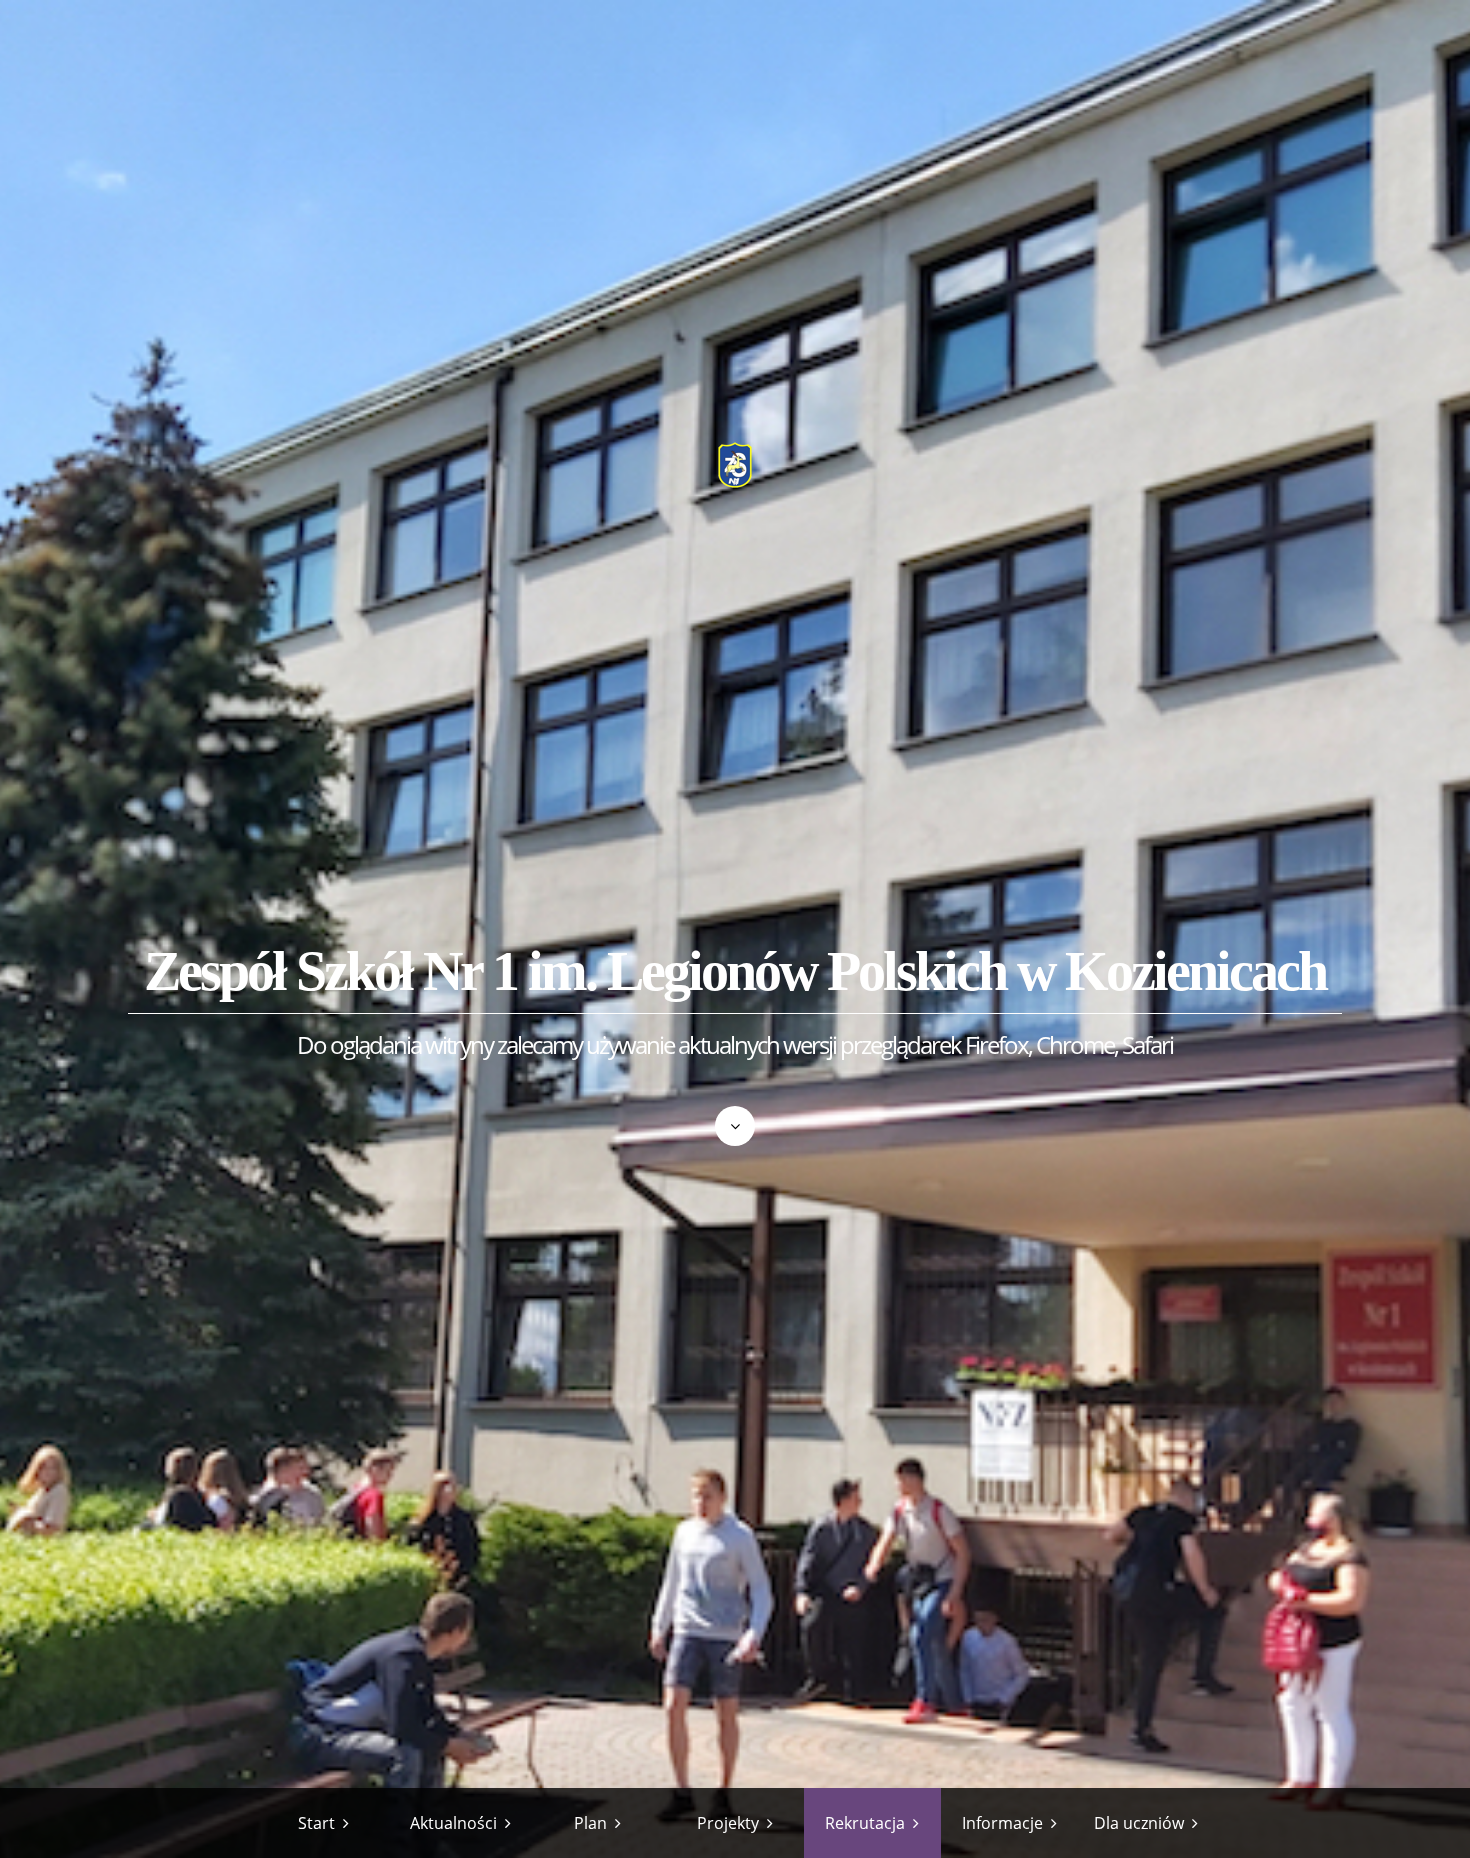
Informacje (1002, 1823)
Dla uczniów (1139, 1823)
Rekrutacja (865, 1823)
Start (316, 1823)
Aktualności (453, 1823)
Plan (590, 1823)
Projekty (728, 1823)
